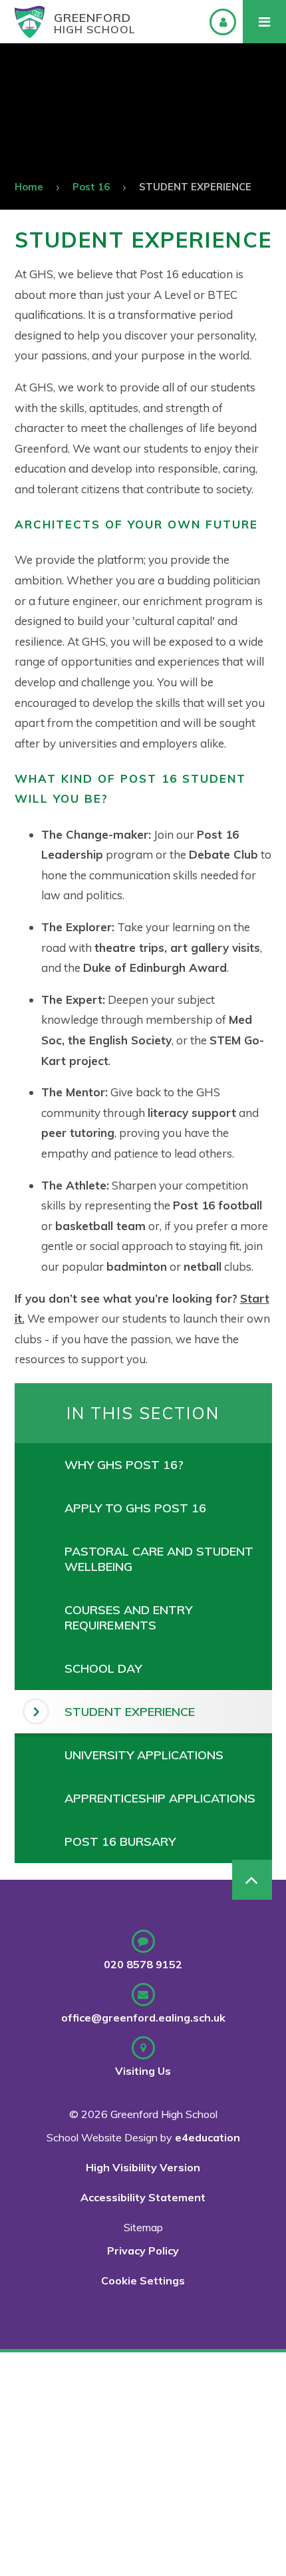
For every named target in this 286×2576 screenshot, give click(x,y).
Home (29, 187)
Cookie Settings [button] (143, 2280)
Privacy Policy (143, 2251)
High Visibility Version (143, 2167)
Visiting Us (143, 2071)
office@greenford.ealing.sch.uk (143, 2018)
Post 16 (91, 187)
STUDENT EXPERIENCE (195, 187)
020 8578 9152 (143, 1964)
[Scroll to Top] (252, 1880)
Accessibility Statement (143, 2197)
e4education (208, 2137)
